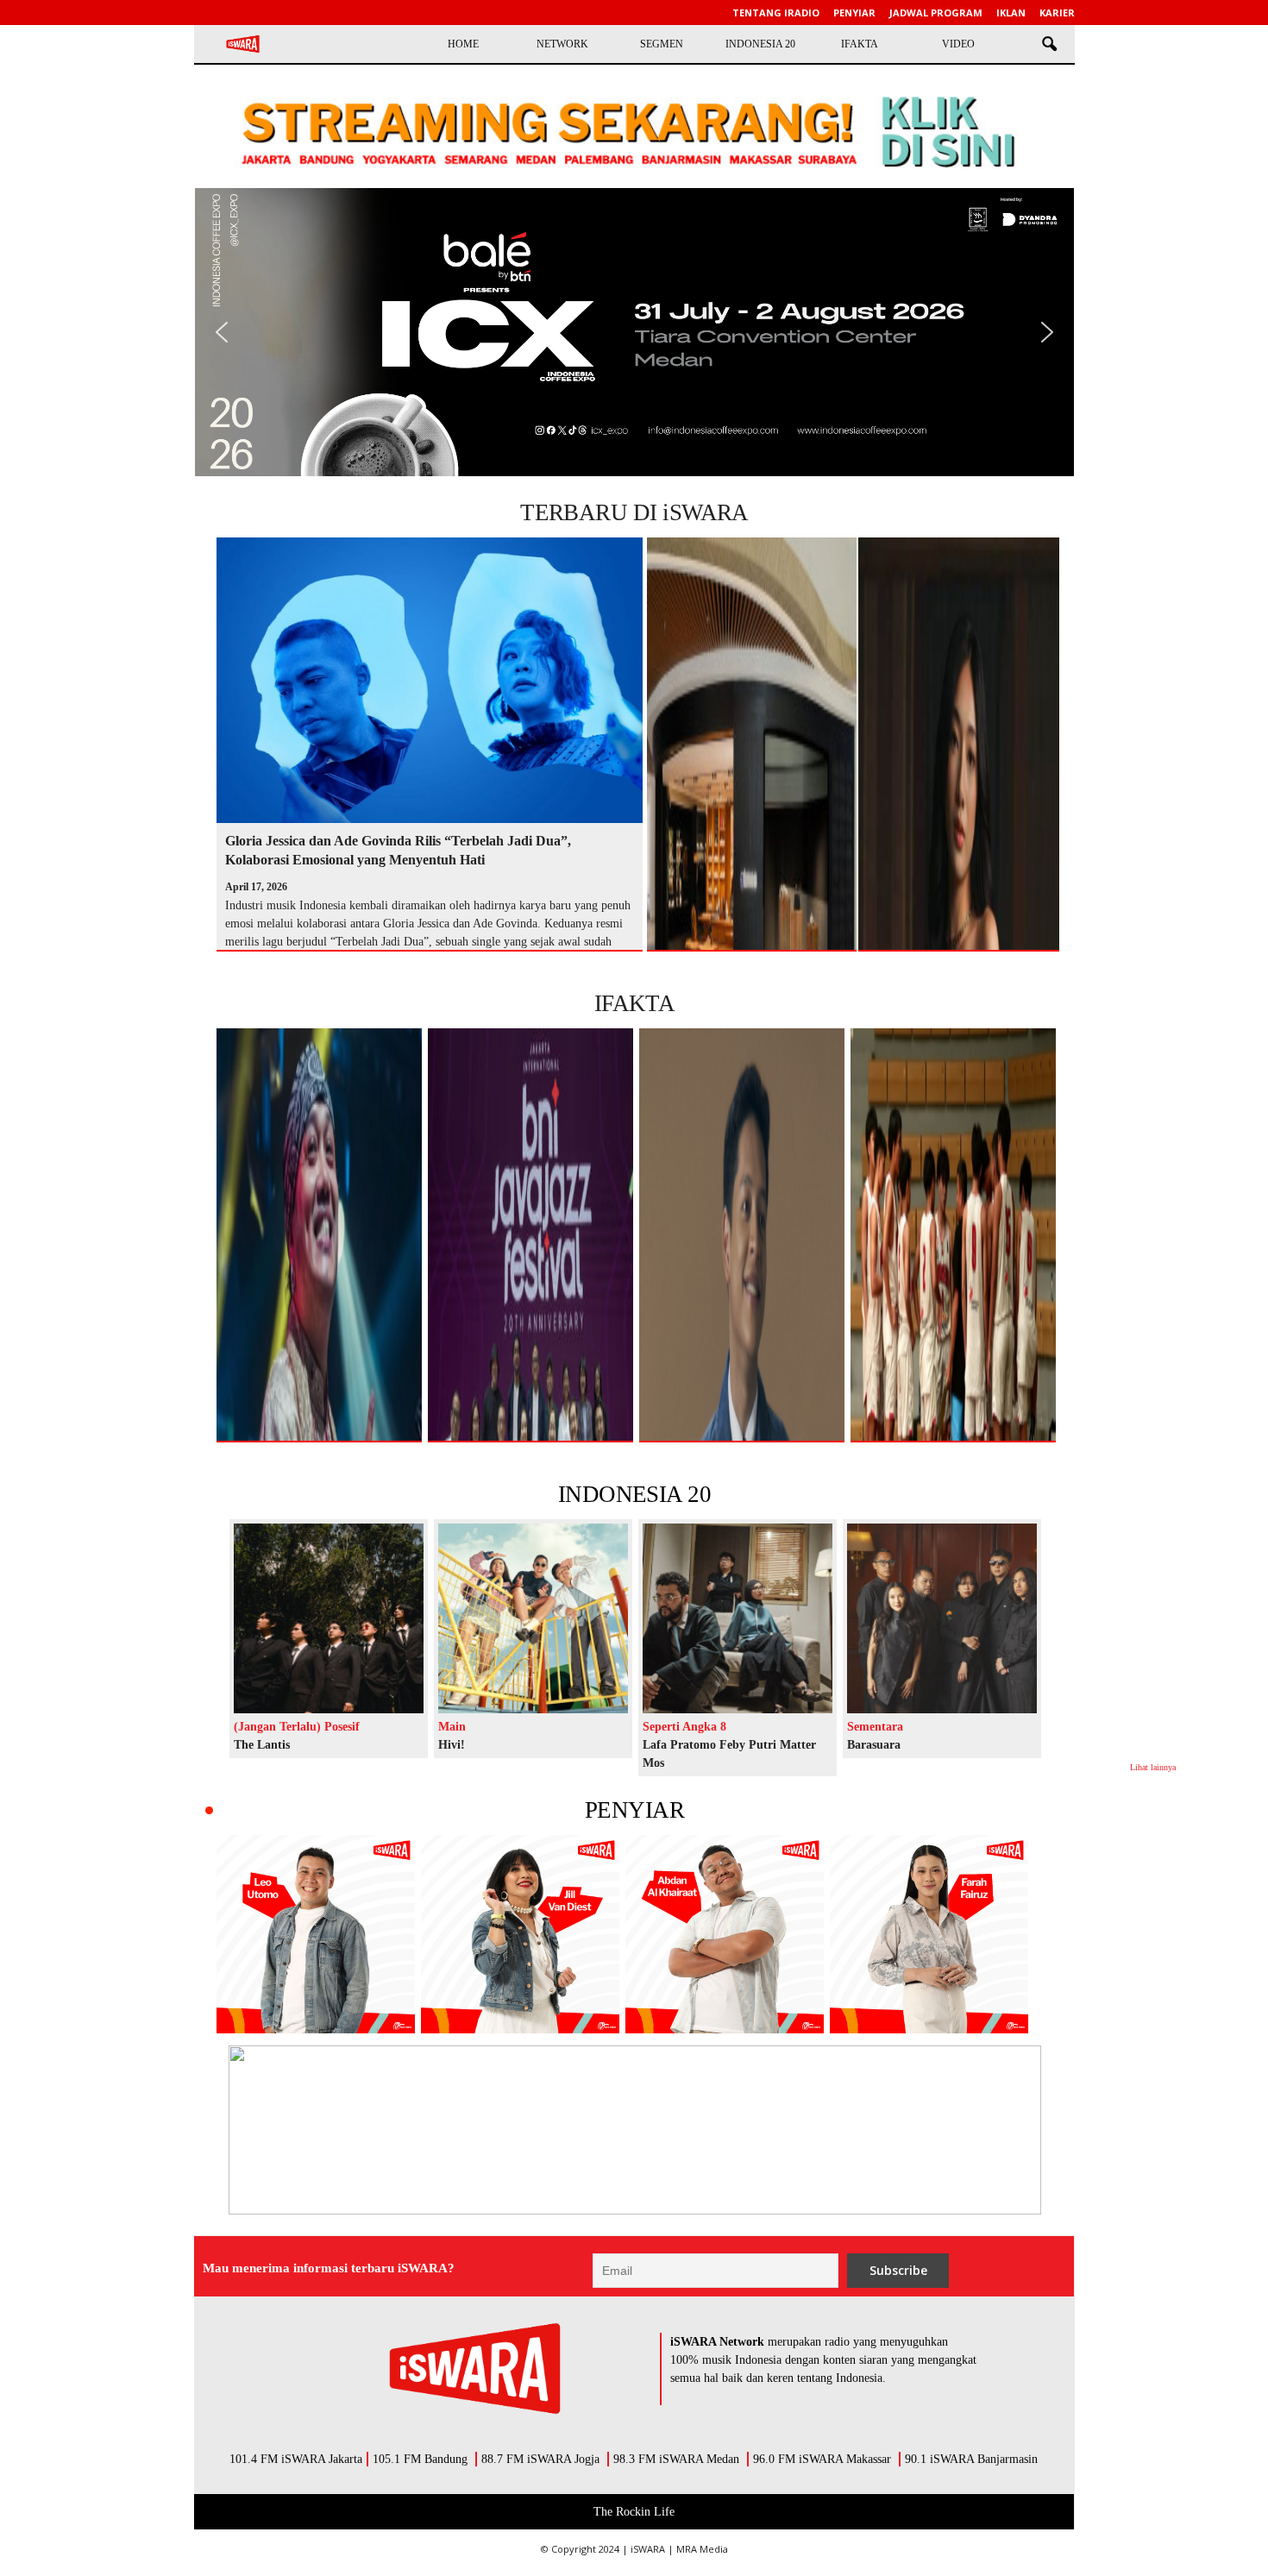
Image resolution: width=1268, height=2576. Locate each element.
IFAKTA (860, 44)
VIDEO (958, 44)
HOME (463, 44)
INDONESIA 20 (760, 44)
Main (452, 1727)
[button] (1049, 45)
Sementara (875, 1727)
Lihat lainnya (1153, 1767)
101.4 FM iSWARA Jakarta (296, 2459)
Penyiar (854, 13)
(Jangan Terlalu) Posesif (297, 1727)
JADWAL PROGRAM (936, 13)
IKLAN (1011, 13)
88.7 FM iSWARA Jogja (540, 2459)
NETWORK (562, 44)
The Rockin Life (634, 2512)
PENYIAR (634, 1810)
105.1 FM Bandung (420, 2459)
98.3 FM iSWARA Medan (676, 2459)
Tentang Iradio (776, 13)
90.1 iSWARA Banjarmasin (971, 2459)
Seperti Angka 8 (684, 1727)
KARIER (1057, 13)
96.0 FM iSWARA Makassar (822, 2459)
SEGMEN (662, 44)
